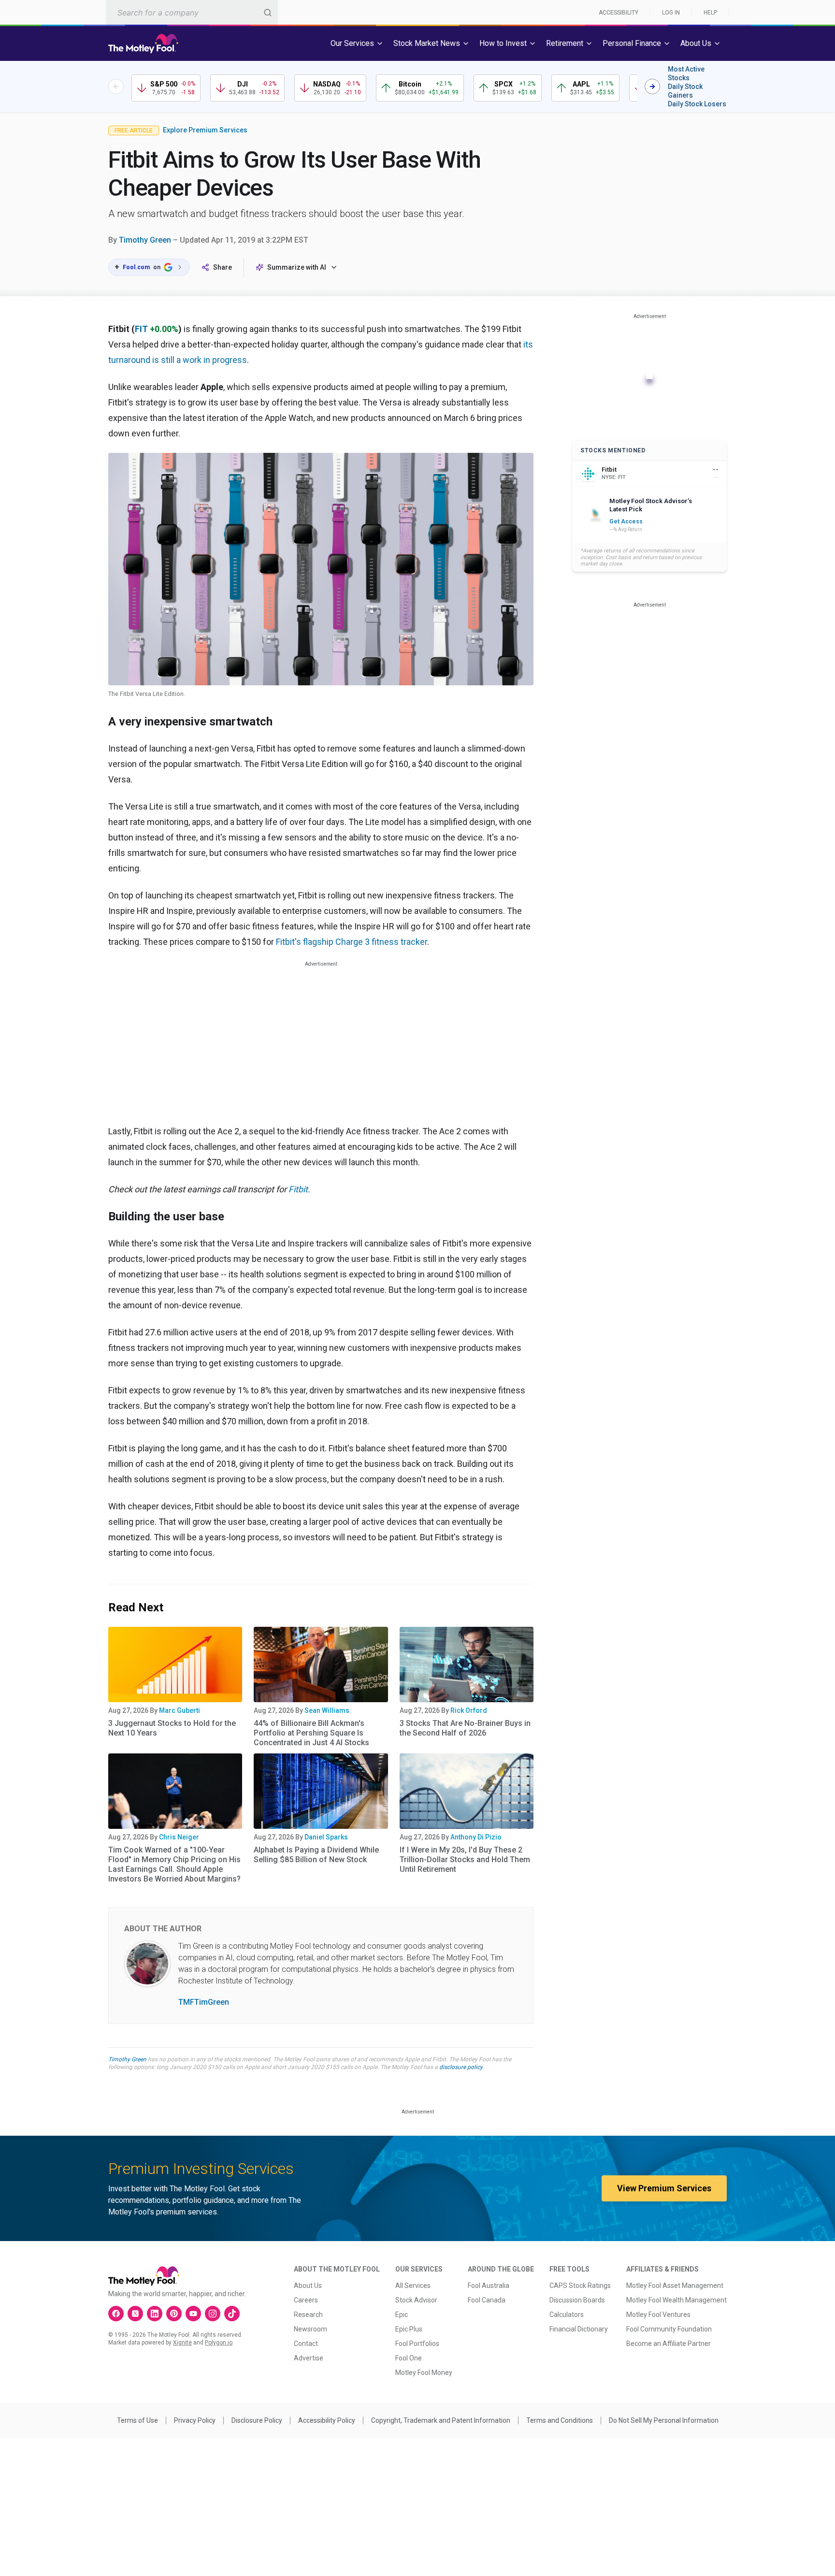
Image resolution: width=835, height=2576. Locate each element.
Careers (306, 2300)
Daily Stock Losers (697, 104)
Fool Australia (489, 2286)
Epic (402, 2315)
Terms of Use (137, 2420)
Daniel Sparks (326, 1837)
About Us (308, 2286)
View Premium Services (664, 2188)
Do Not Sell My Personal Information (664, 2420)
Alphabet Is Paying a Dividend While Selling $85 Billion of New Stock (316, 1855)
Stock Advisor (416, 2300)
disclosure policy (461, 2067)
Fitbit (298, 1189)
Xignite (182, 2343)
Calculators (567, 2315)
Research (308, 2315)
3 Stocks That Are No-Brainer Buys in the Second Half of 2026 (465, 1728)
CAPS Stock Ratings (580, 2286)
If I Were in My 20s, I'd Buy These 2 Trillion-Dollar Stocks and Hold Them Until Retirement (465, 1860)
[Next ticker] (652, 87)
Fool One (409, 2358)
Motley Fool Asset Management (675, 2286)
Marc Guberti (180, 1710)
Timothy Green (145, 240)
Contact (306, 2344)
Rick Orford (469, 1710)
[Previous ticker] (116, 87)
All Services (413, 2286)
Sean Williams (327, 1710)
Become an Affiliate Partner (669, 2344)
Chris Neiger (179, 1837)
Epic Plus (409, 2329)
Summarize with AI (297, 267)
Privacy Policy (195, 2420)
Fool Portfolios (417, 2344)
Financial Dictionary (579, 2329)
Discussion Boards (577, 2300)
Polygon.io (219, 2343)
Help (710, 13)
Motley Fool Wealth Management (677, 2300)
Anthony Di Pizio (476, 1837)
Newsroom (310, 2329)
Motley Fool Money (424, 2373)
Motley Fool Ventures (658, 2315)
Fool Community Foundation (669, 2329)
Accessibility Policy (327, 2420)
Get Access (626, 521)
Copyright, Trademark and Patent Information (441, 2420)
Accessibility (619, 13)
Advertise (309, 2358)
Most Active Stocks (686, 73)
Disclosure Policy (257, 2420)
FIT (141, 329)
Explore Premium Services (205, 130)
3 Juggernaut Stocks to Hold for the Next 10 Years (172, 1728)
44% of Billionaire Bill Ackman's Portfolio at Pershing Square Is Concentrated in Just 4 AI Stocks (311, 1733)
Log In (671, 13)
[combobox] (192, 12)
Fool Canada (487, 2300)
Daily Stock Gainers (685, 91)
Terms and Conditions (560, 2420)
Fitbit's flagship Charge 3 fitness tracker (352, 942)
